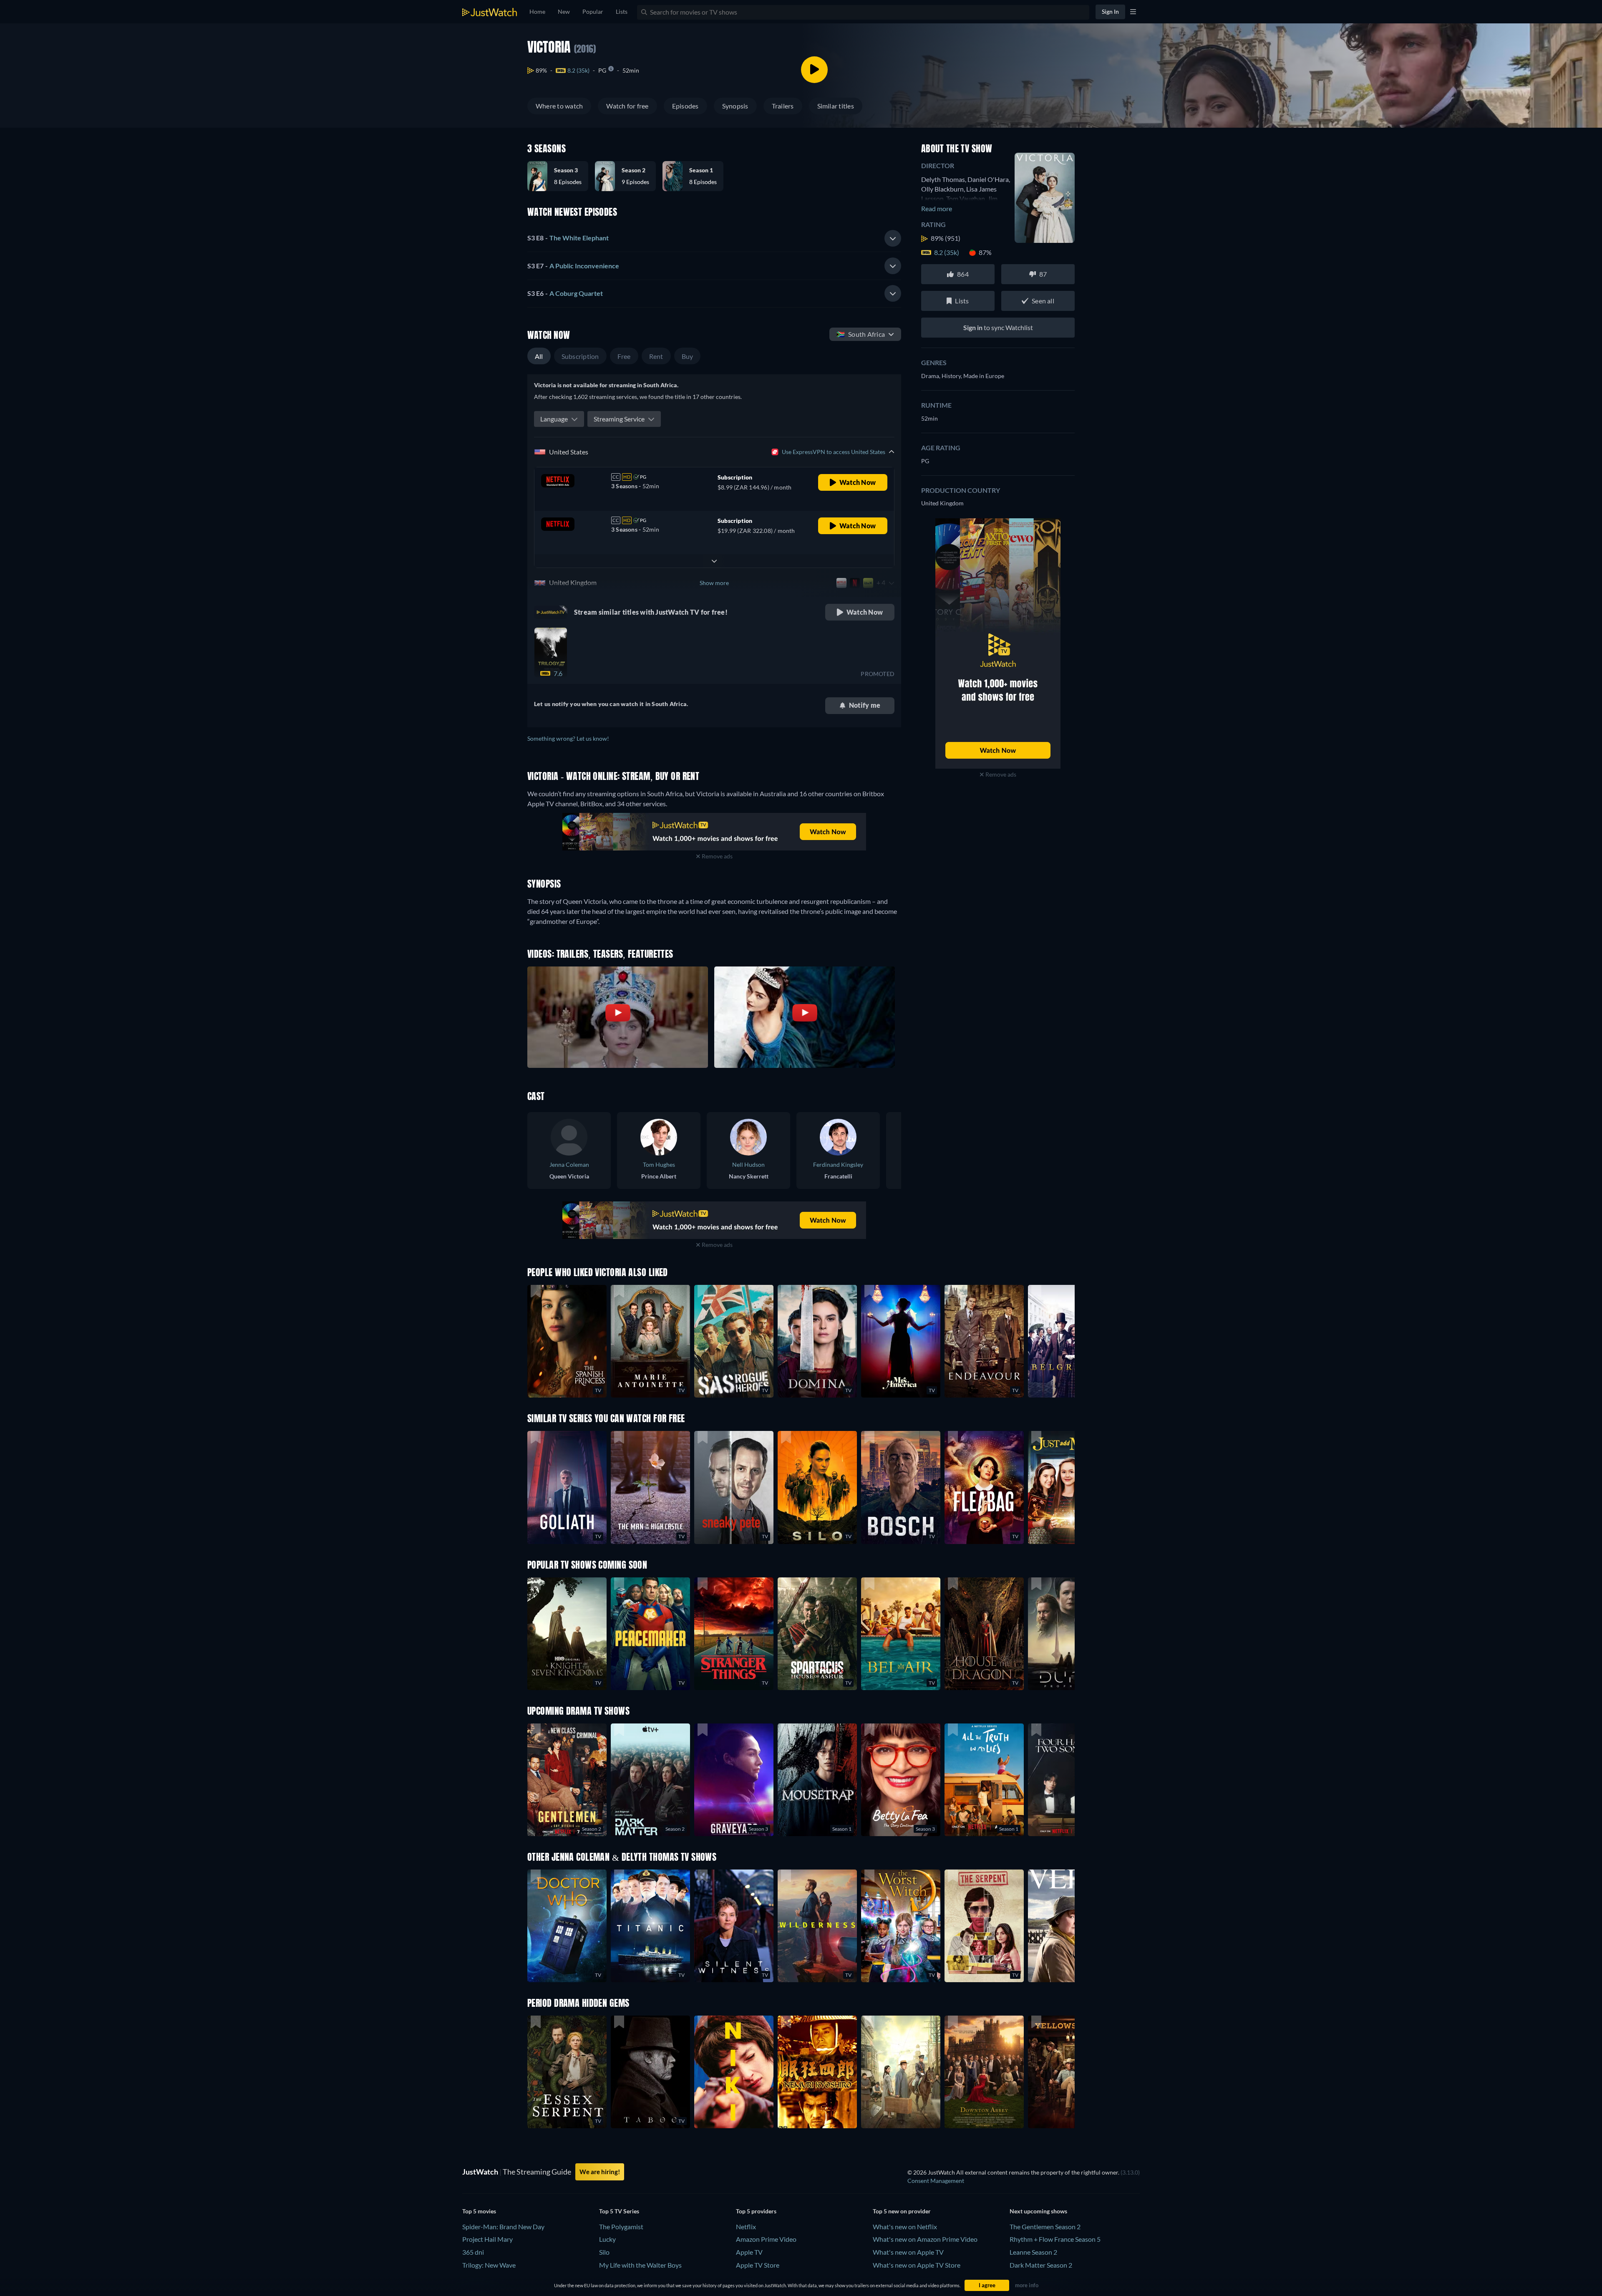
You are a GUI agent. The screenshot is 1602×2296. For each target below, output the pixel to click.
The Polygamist (621, 2227)
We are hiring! (600, 2172)
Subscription (580, 356)
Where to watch (559, 106)
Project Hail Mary (487, 2239)
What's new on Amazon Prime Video (925, 2239)
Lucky (607, 2239)
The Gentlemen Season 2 (1045, 2227)
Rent (656, 356)
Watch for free (627, 106)
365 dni (473, 2252)
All (539, 356)
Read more (937, 208)
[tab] (714, 238)
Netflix (746, 2227)
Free (624, 356)
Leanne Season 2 (1033, 2252)
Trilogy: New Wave (489, 2265)
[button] (561, 176)
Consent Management (936, 2181)
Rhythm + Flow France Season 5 (1055, 2239)
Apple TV (749, 2252)
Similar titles (836, 106)
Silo (604, 2252)
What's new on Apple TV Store (917, 2265)
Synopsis (735, 106)
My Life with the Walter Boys (640, 2265)
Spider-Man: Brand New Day (503, 2227)
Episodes (685, 106)
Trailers (783, 106)
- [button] (568, 238)
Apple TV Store (758, 2265)
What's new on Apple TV (908, 2252)
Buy (688, 356)
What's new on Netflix (905, 2227)
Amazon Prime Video (766, 2239)
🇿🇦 (861, 334)
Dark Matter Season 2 (1041, 2265)
